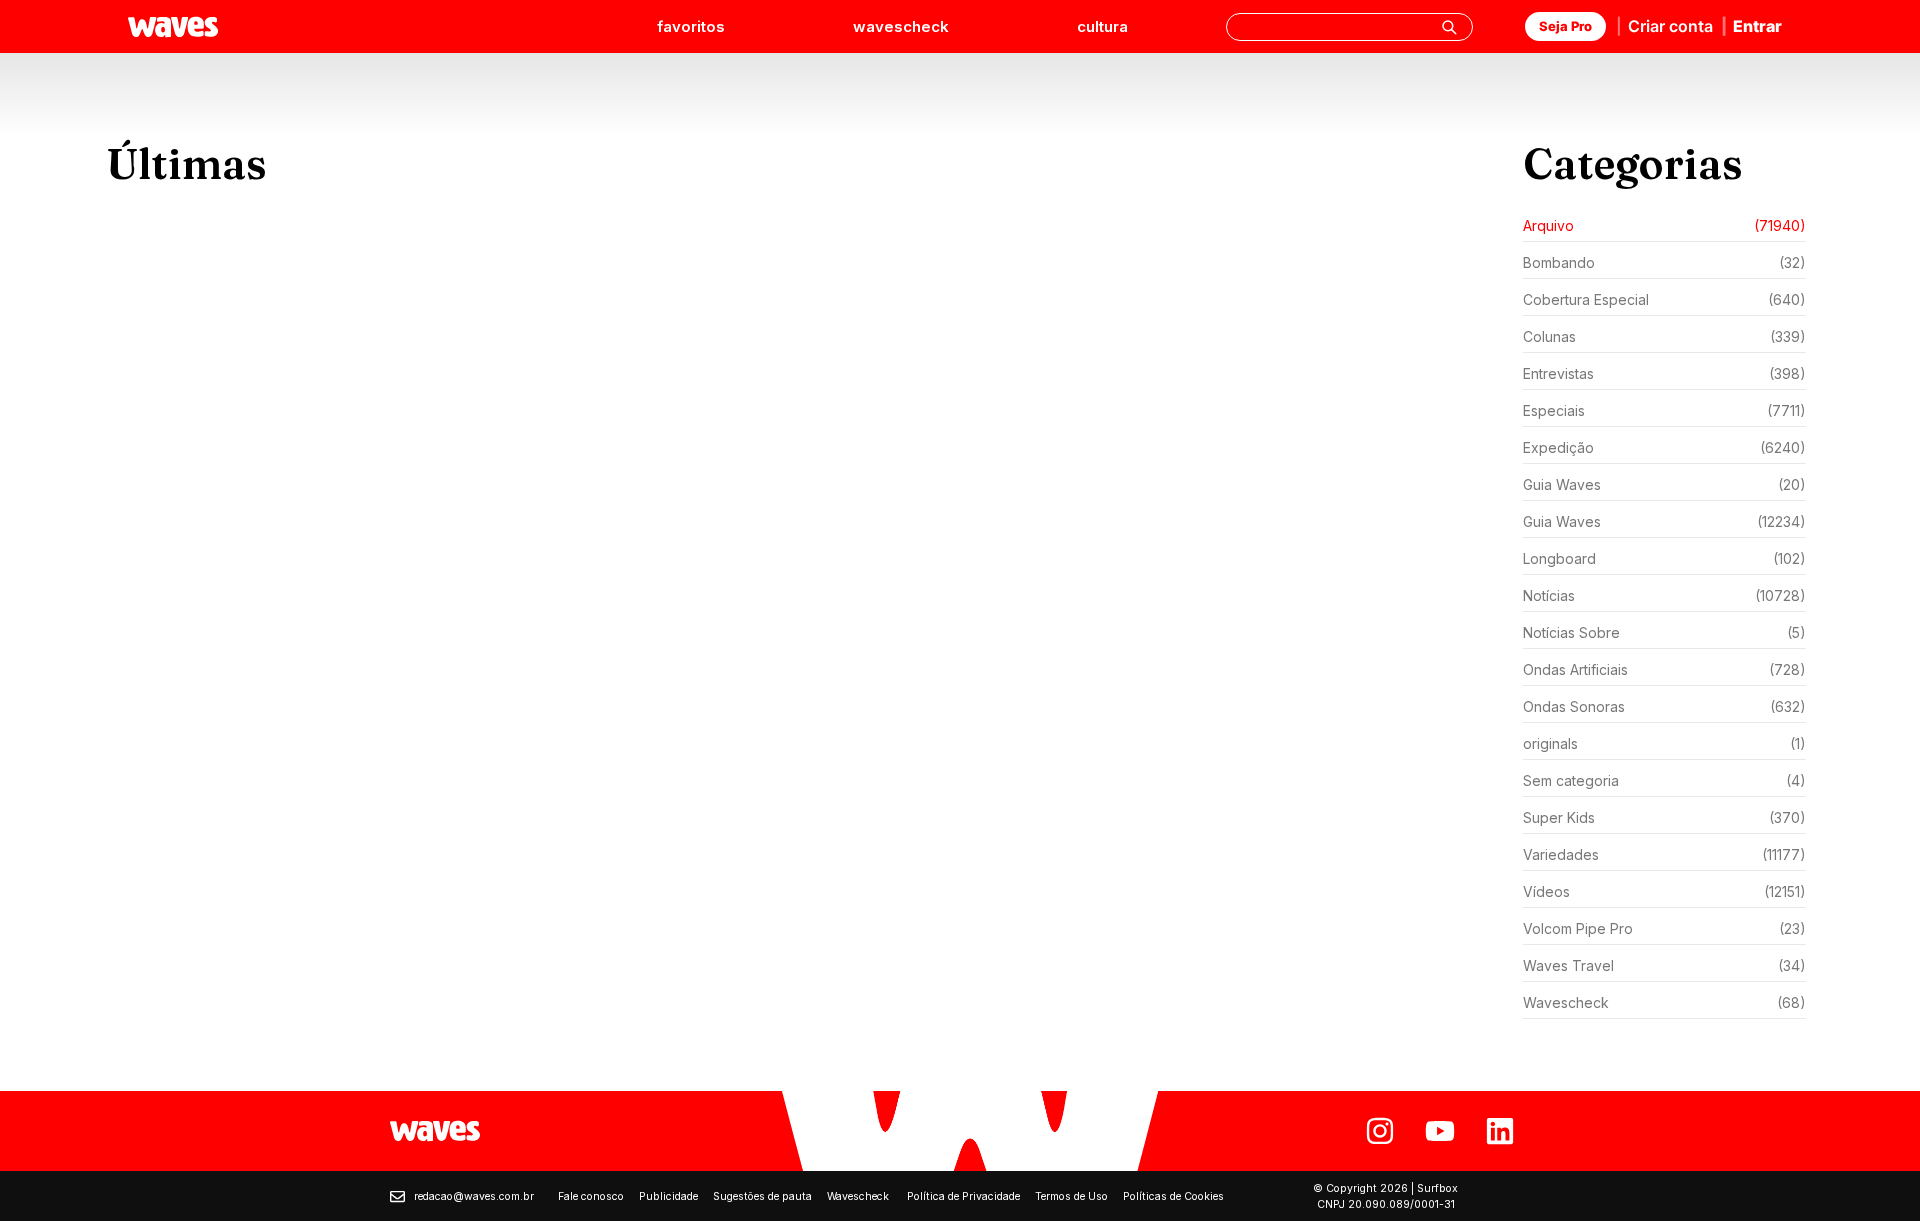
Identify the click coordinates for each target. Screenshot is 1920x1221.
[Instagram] (1380, 1131)
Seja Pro (1565, 26)
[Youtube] (1440, 1131)
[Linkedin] (1500, 1131)
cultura (1102, 26)
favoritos (691, 26)
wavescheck (901, 26)
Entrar (1757, 26)
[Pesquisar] (1449, 27)
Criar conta (1670, 26)
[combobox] (1349, 27)
